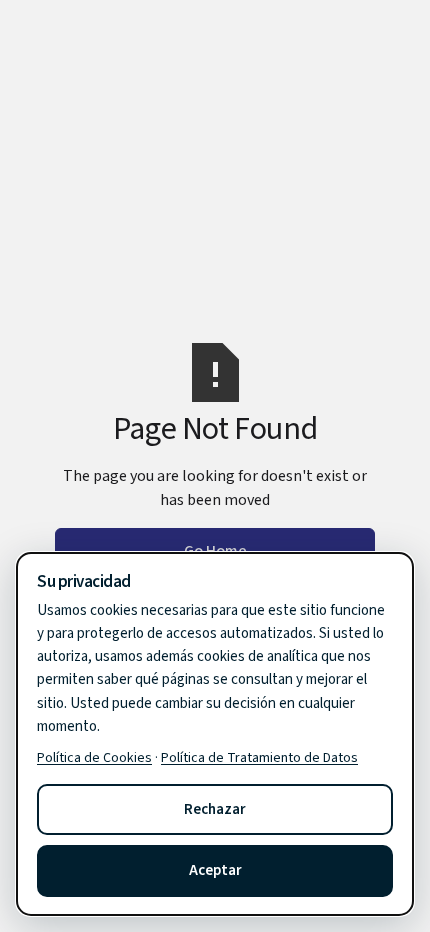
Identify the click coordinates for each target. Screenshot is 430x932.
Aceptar (215, 870)
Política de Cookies (94, 758)
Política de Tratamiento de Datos (259, 758)
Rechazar (215, 809)
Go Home (215, 551)
